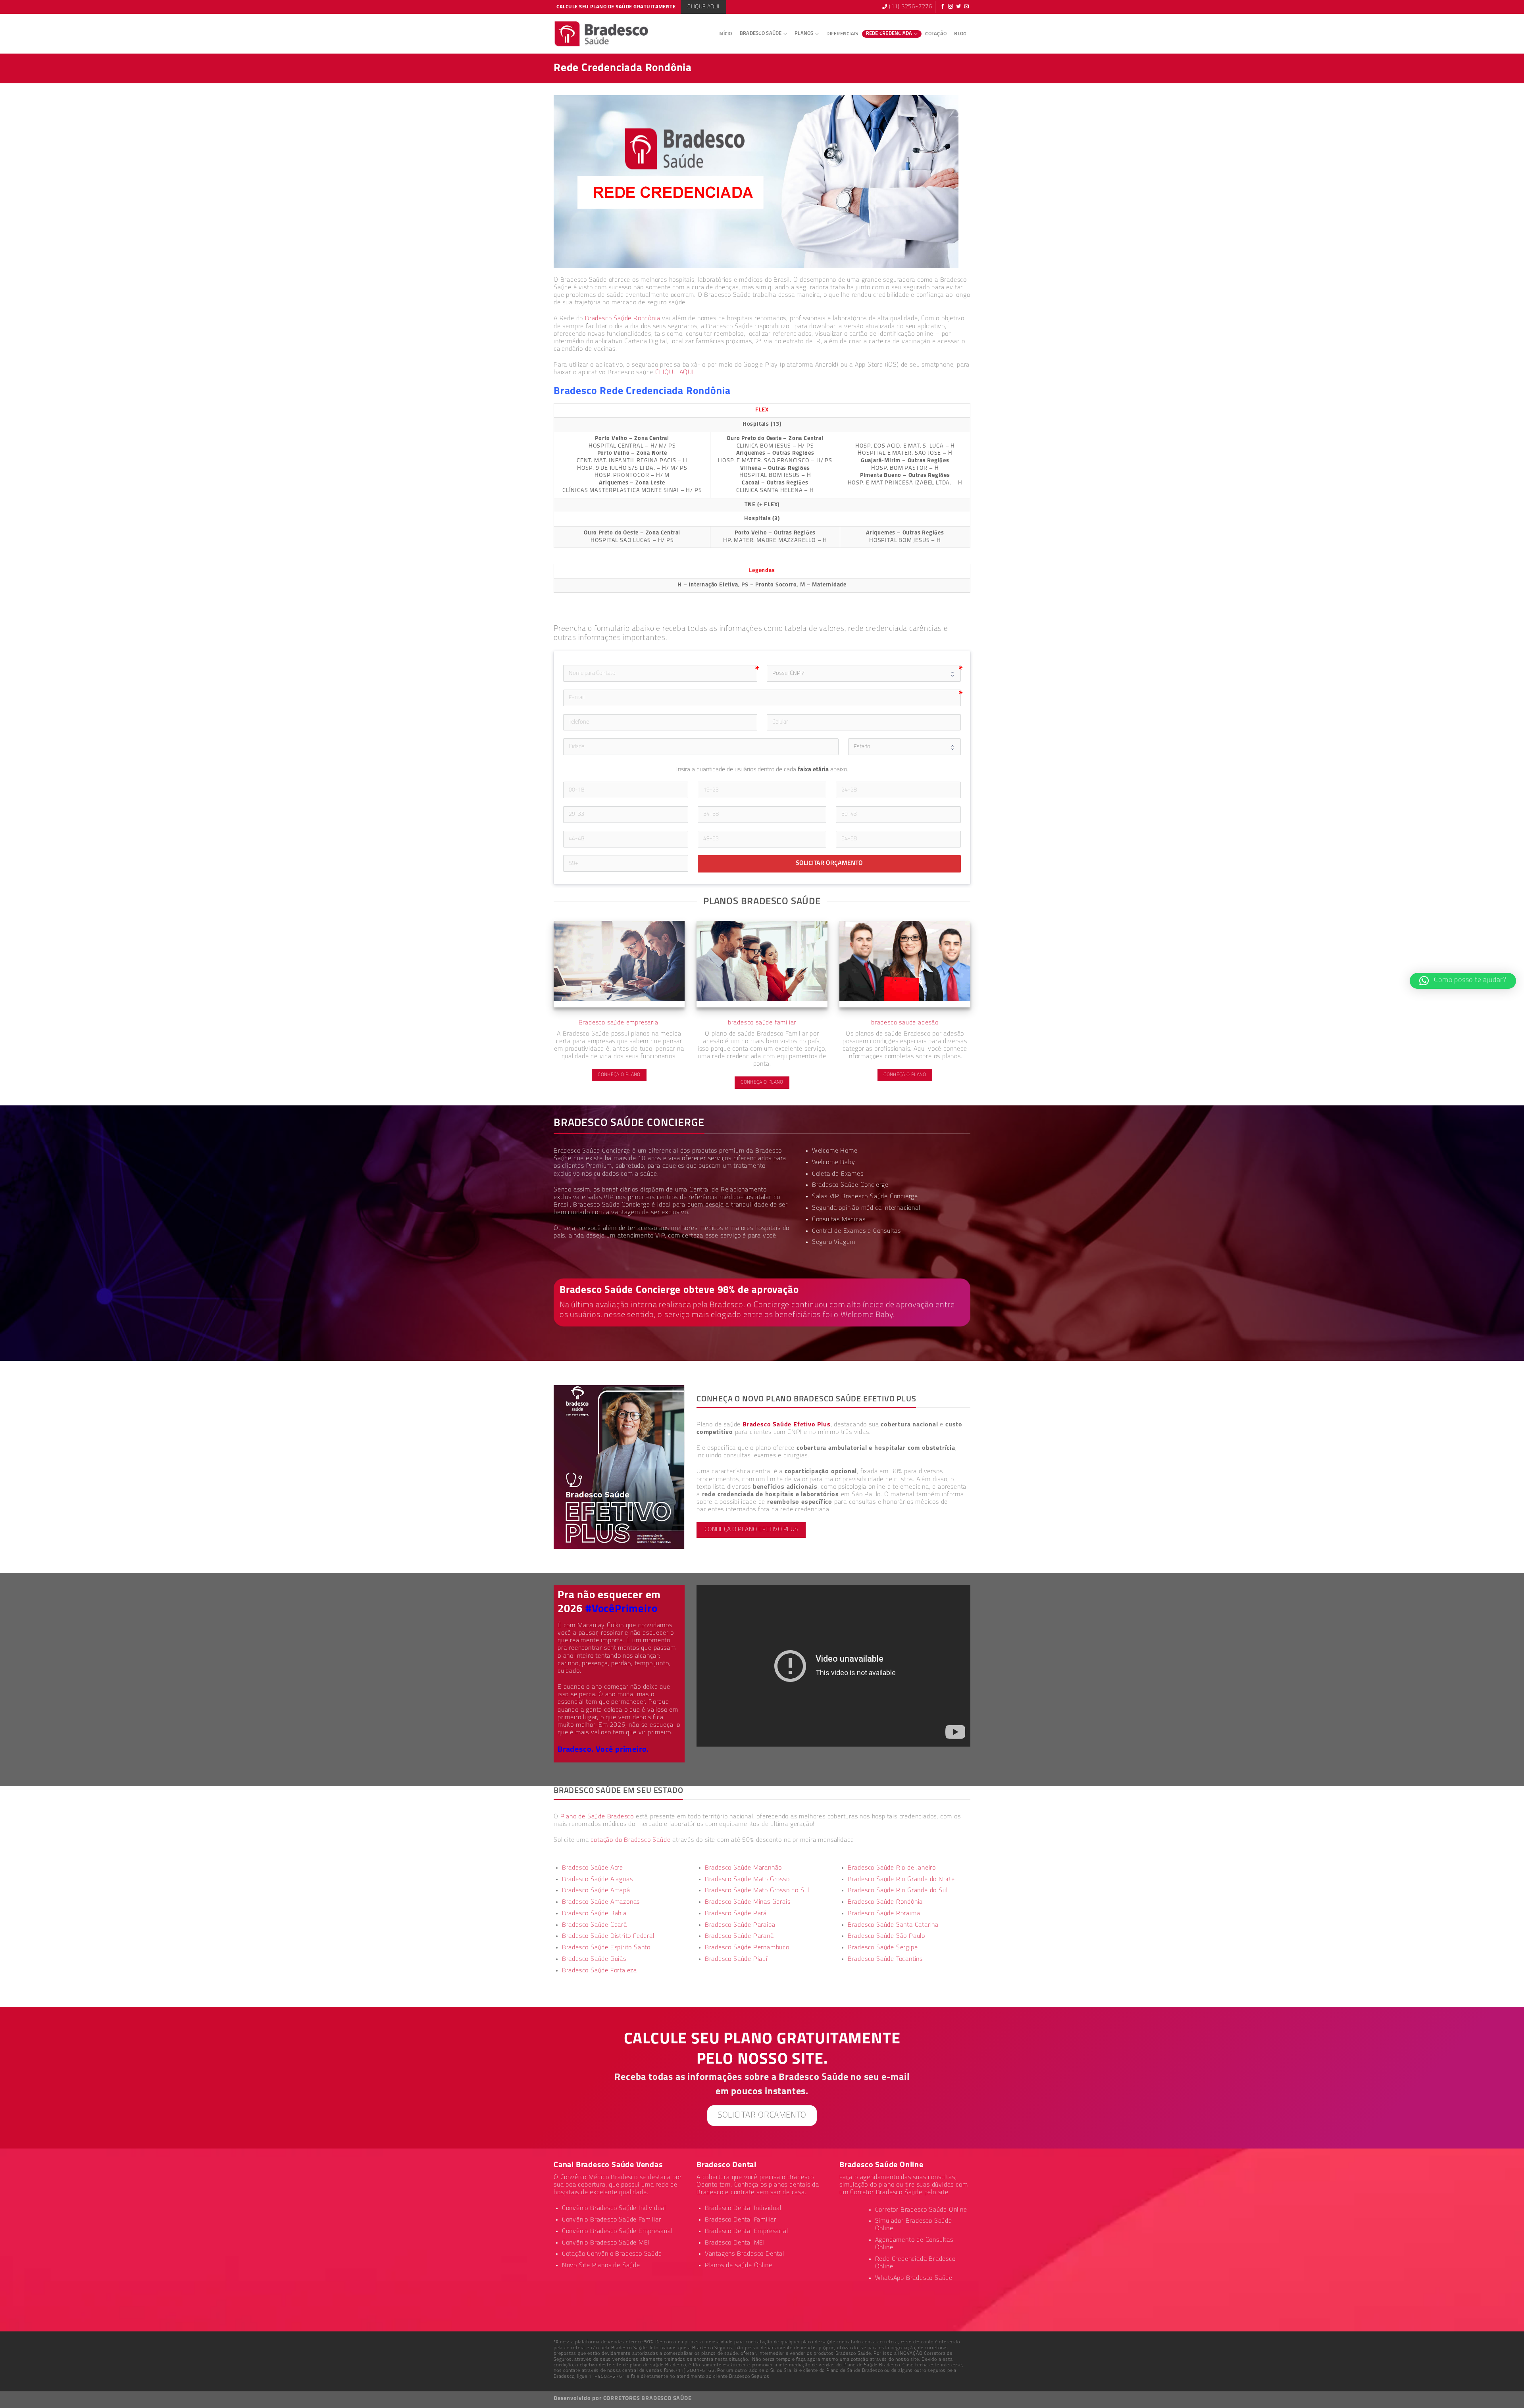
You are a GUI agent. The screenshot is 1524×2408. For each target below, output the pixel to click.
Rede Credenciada (889, 34)
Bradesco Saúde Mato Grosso (747, 1880)
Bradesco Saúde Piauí (736, 1959)
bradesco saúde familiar (762, 1023)
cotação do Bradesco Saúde (630, 1840)
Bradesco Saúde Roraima (884, 1914)
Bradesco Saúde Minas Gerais (748, 1902)
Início (725, 34)
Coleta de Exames (838, 1174)
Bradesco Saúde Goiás (594, 1959)
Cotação (936, 34)
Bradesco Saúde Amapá (596, 1891)
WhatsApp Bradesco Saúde (914, 2278)
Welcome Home (835, 1151)
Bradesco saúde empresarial (619, 1023)
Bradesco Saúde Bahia (594, 1914)
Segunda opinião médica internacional (866, 1208)
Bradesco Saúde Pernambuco (747, 1948)
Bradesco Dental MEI (735, 2243)
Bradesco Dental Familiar (741, 2220)
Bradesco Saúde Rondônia (622, 319)
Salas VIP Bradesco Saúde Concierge (865, 1197)
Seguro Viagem (834, 1242)
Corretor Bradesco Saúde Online (921, 2210)
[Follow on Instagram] (951, 7)
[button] (1463, 981)
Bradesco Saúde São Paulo (886, 1936)
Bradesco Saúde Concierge (611, 1205)
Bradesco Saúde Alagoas (597, 1880)
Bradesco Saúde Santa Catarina (893, 1925)
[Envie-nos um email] (967, 7)
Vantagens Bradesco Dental (745, 2254)
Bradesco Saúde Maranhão (743, 1868)
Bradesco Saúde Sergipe (883, 1948)
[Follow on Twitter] (959, 7)
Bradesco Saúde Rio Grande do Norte (901, 1880)
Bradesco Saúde (761, 34)
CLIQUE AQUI (675, 373)
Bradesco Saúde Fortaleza (599, 1971)
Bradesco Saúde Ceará (595, 1925)
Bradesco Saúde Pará (736, 1914)
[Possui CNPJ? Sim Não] (864, 673)
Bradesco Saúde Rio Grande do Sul (898, 1891)
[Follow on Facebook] (943, 7)
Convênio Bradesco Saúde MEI (606, 2243)
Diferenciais (842, 34)
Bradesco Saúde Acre (593, 1868)
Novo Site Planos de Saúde (601, 2266)
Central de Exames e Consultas (856, 1231)
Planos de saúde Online (739, 2266)
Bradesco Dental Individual (743, 2208)
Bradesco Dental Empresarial (747, 2231)
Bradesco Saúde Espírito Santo (606, 1948)
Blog (960, 34)
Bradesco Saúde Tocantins (885, 1959)
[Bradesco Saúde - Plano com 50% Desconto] (602, 34)
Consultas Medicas (839, 1220)
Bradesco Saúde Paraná (739, 1936)
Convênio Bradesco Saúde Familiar (612, 2220)
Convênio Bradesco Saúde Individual (614, 2208)
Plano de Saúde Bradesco (597, 1817)
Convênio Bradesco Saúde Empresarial (617, 2231)
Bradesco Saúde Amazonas (601, 1902)
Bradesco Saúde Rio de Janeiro (892, 1868)
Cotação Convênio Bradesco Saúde (612, 2254)
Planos (804, 34)
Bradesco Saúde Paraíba (740, 1925)
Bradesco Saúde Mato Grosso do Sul (757, 1891)
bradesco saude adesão (905, 1023)
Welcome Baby (834, 1163)
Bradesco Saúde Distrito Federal (608, 1936)
